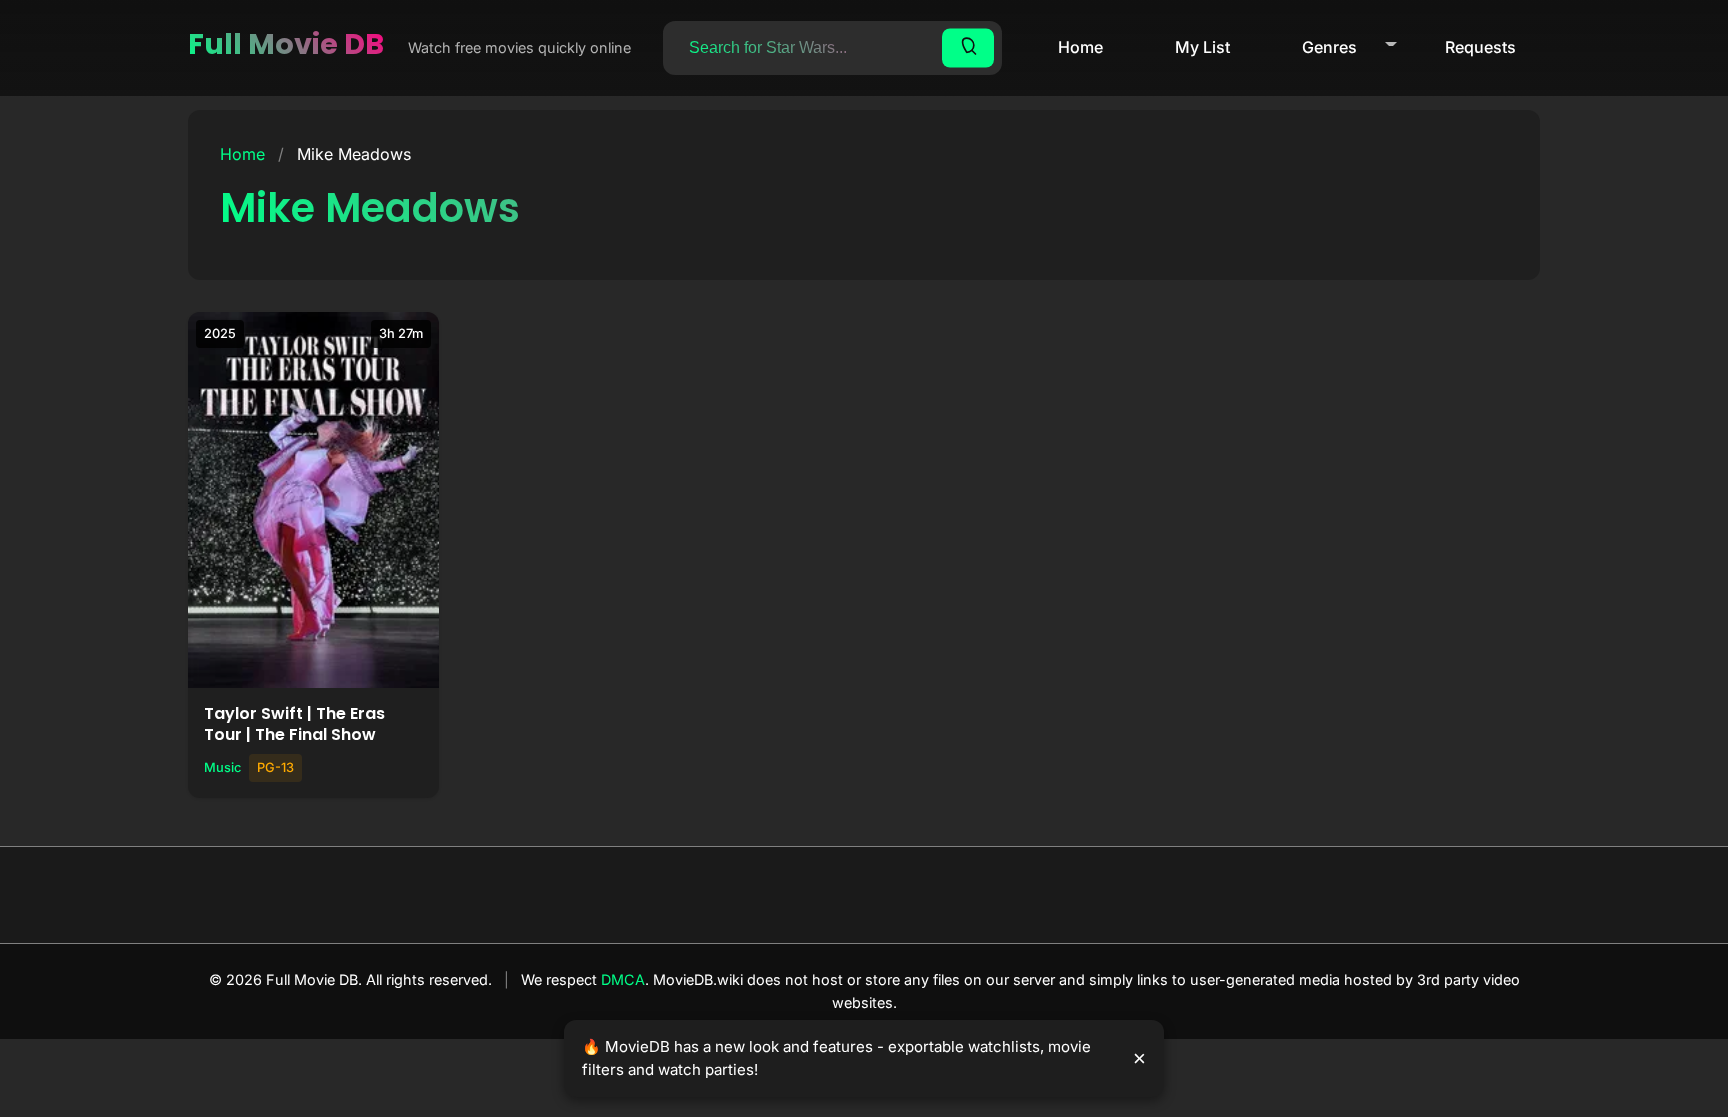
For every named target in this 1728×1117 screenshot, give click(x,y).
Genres (1329, 47)
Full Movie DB (286, 44)
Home (1080, 47)
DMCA (623, 979)
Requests (1480, 47)
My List (1202, 47)
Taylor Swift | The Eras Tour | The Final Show (294, 724)
